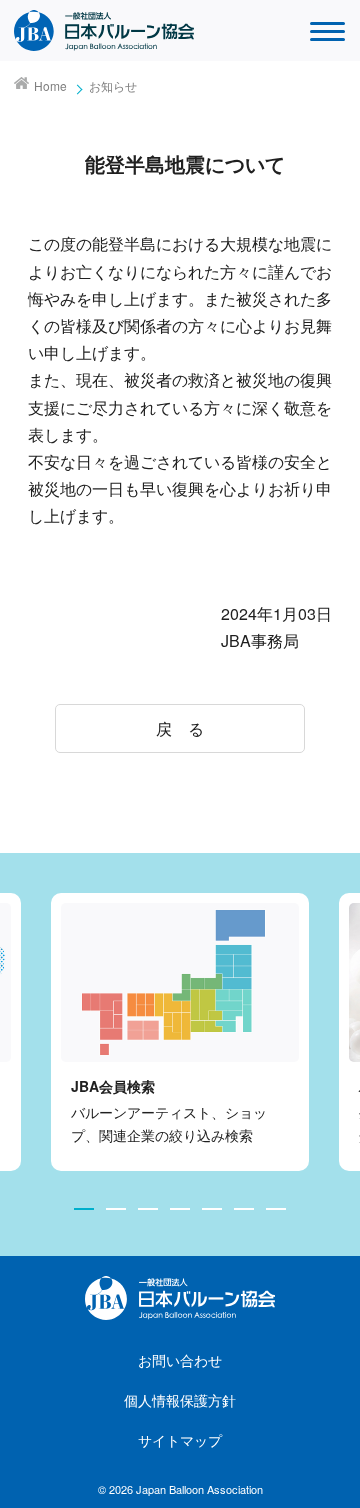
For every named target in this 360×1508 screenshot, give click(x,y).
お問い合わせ (180, 1360)
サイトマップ (180, 1440)
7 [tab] (276, 1209)
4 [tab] (180, 1209)
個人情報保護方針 (180, 1400)
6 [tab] (244, 1209)
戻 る (180, 728)
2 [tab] (116, 1209)
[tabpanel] (180, 1032)
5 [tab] (212, 1209)
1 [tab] (84, 1209)
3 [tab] (148, 1209)
